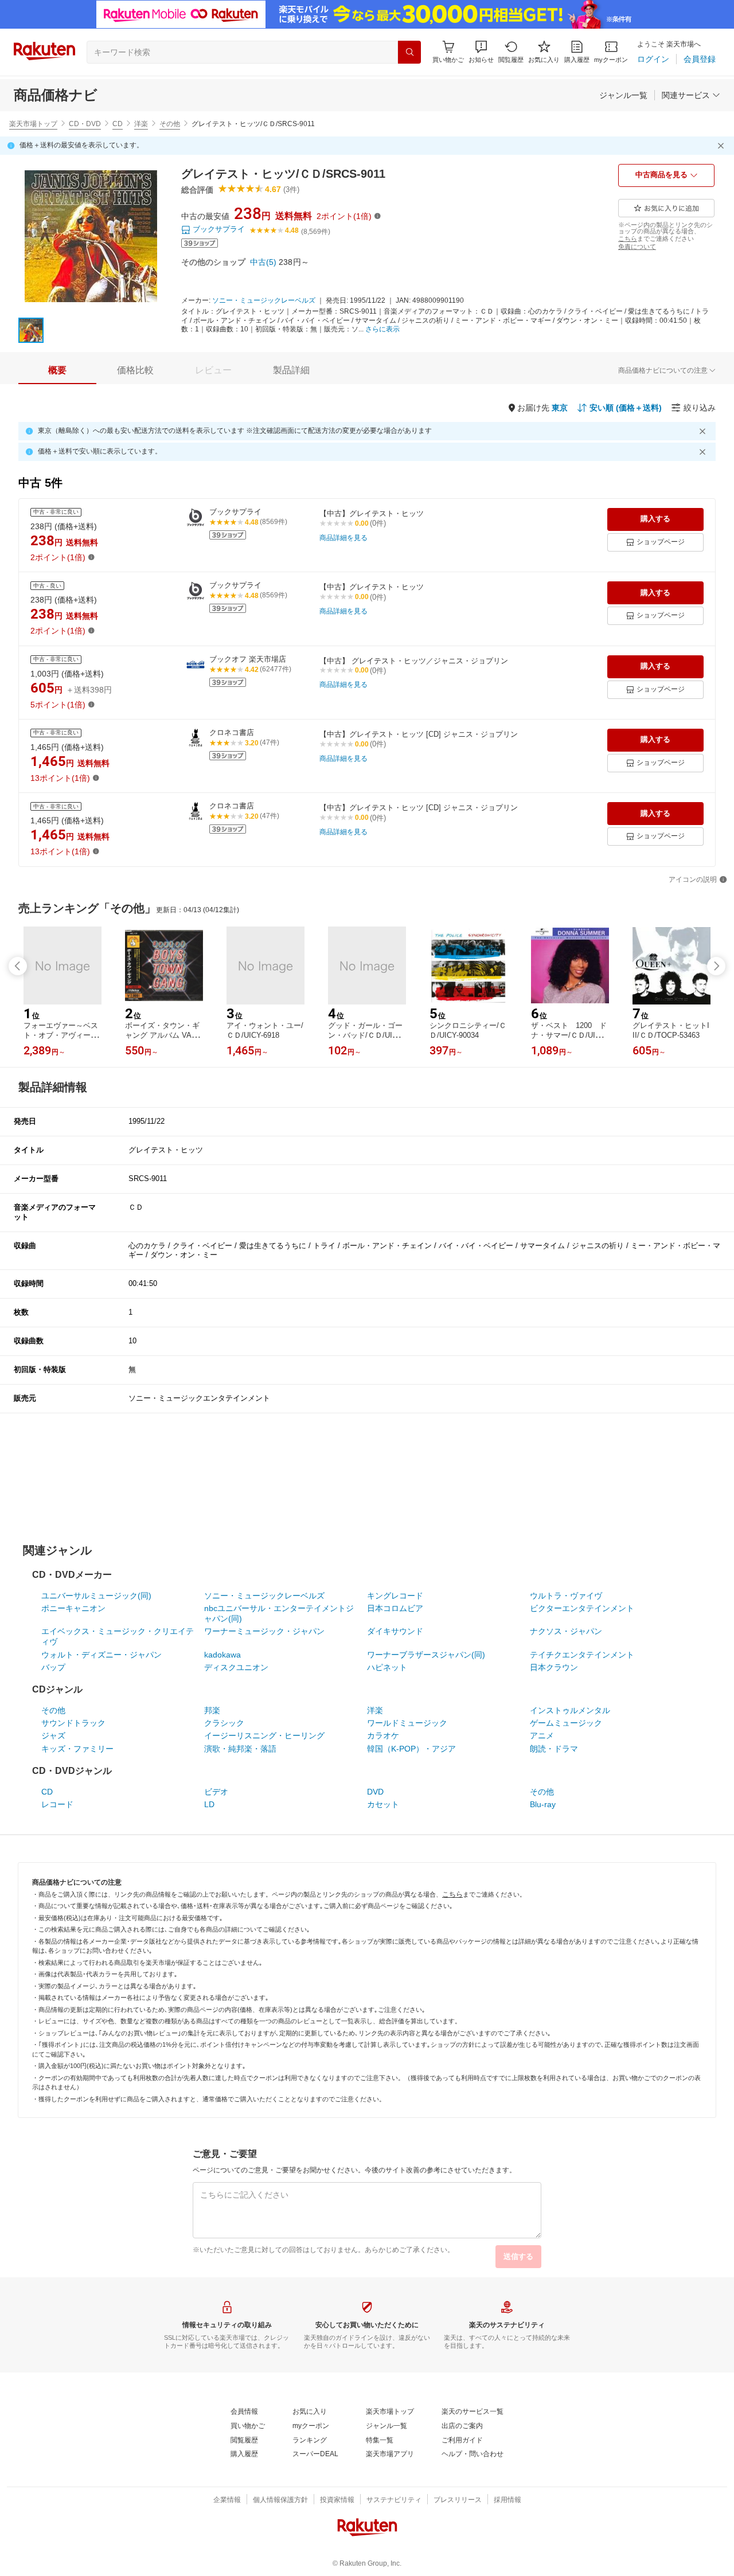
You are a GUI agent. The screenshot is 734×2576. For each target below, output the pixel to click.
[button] (481, 52)
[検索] (409, 52)
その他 (170, 124)
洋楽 (141, 124)
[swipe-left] (18, 966)
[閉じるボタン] (723, 146)
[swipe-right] (716, 966)
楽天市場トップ (33, 124)
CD (118, 124)
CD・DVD (85, 124)
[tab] (57, 370)
